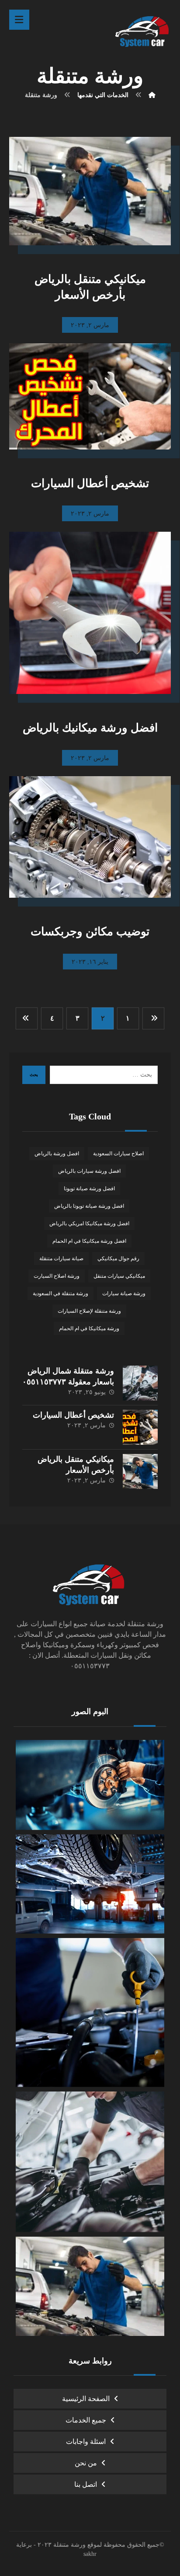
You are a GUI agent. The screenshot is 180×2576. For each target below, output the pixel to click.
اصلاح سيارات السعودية (118, 1154)
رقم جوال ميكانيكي (118, 1258)
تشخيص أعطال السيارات (73, 1415)
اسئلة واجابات (86, 2442)
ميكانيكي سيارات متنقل (119, 1276)
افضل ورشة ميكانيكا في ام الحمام (89, 1241)
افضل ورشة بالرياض (57, 1154)
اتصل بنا (86, 2484)
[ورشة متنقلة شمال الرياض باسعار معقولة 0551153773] (140, 1383)
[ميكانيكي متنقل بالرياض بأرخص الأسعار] (140, 1471)
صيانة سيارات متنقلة (61, 1258)
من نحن (86, 2463)
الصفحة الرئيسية (86, 2399)
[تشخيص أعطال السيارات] (140, 1427)
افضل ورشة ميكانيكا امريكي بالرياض (89, 1224)
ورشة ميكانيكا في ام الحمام (89, 1328)
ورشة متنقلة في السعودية (61, 1293)
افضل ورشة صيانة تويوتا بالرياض (89, 1206)
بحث (34, 1075)
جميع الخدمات (86, 2420)
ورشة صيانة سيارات (124, 1293)
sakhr (90, 2554)
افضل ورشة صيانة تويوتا (89, 1189)
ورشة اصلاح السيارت (57, 1276)
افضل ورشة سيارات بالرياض (89, 1171)
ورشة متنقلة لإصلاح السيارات (89, 1311)
